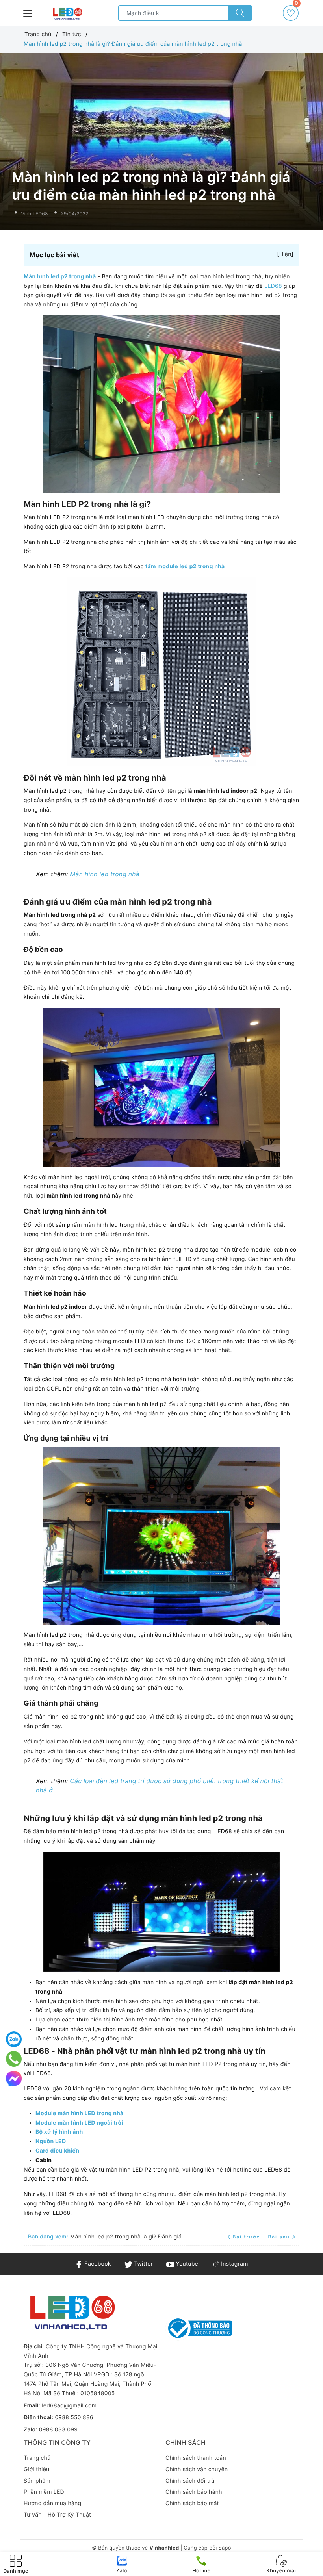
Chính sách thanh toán (196, 2458)
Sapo (225, 2548)
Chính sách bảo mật (192, 2503)
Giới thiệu (36, 2469)
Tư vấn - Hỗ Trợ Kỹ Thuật (57, 2515)
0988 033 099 (58, 2430)
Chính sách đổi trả (190, 2481)
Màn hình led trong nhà (105, 874)
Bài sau (279, 2237)
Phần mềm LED (44, 2492)
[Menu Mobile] (28, 12)
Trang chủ (37, 2458)
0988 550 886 (74, 2417)
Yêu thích (296, 6)
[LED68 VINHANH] (67, 14)
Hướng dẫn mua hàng (52, 2503)
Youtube (186, 2264)
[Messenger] (14, 2079)
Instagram (234, 2264)
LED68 (273, 286)
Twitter (143, 2264)
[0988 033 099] (14, 2059)
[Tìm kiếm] (240, 13)
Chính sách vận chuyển (197, 2469)
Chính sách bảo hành (194, 2492)
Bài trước (247, 2237)
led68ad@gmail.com (69, 2406)
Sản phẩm (37, 2481)
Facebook (97, 2264)
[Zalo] (14, 2039)
